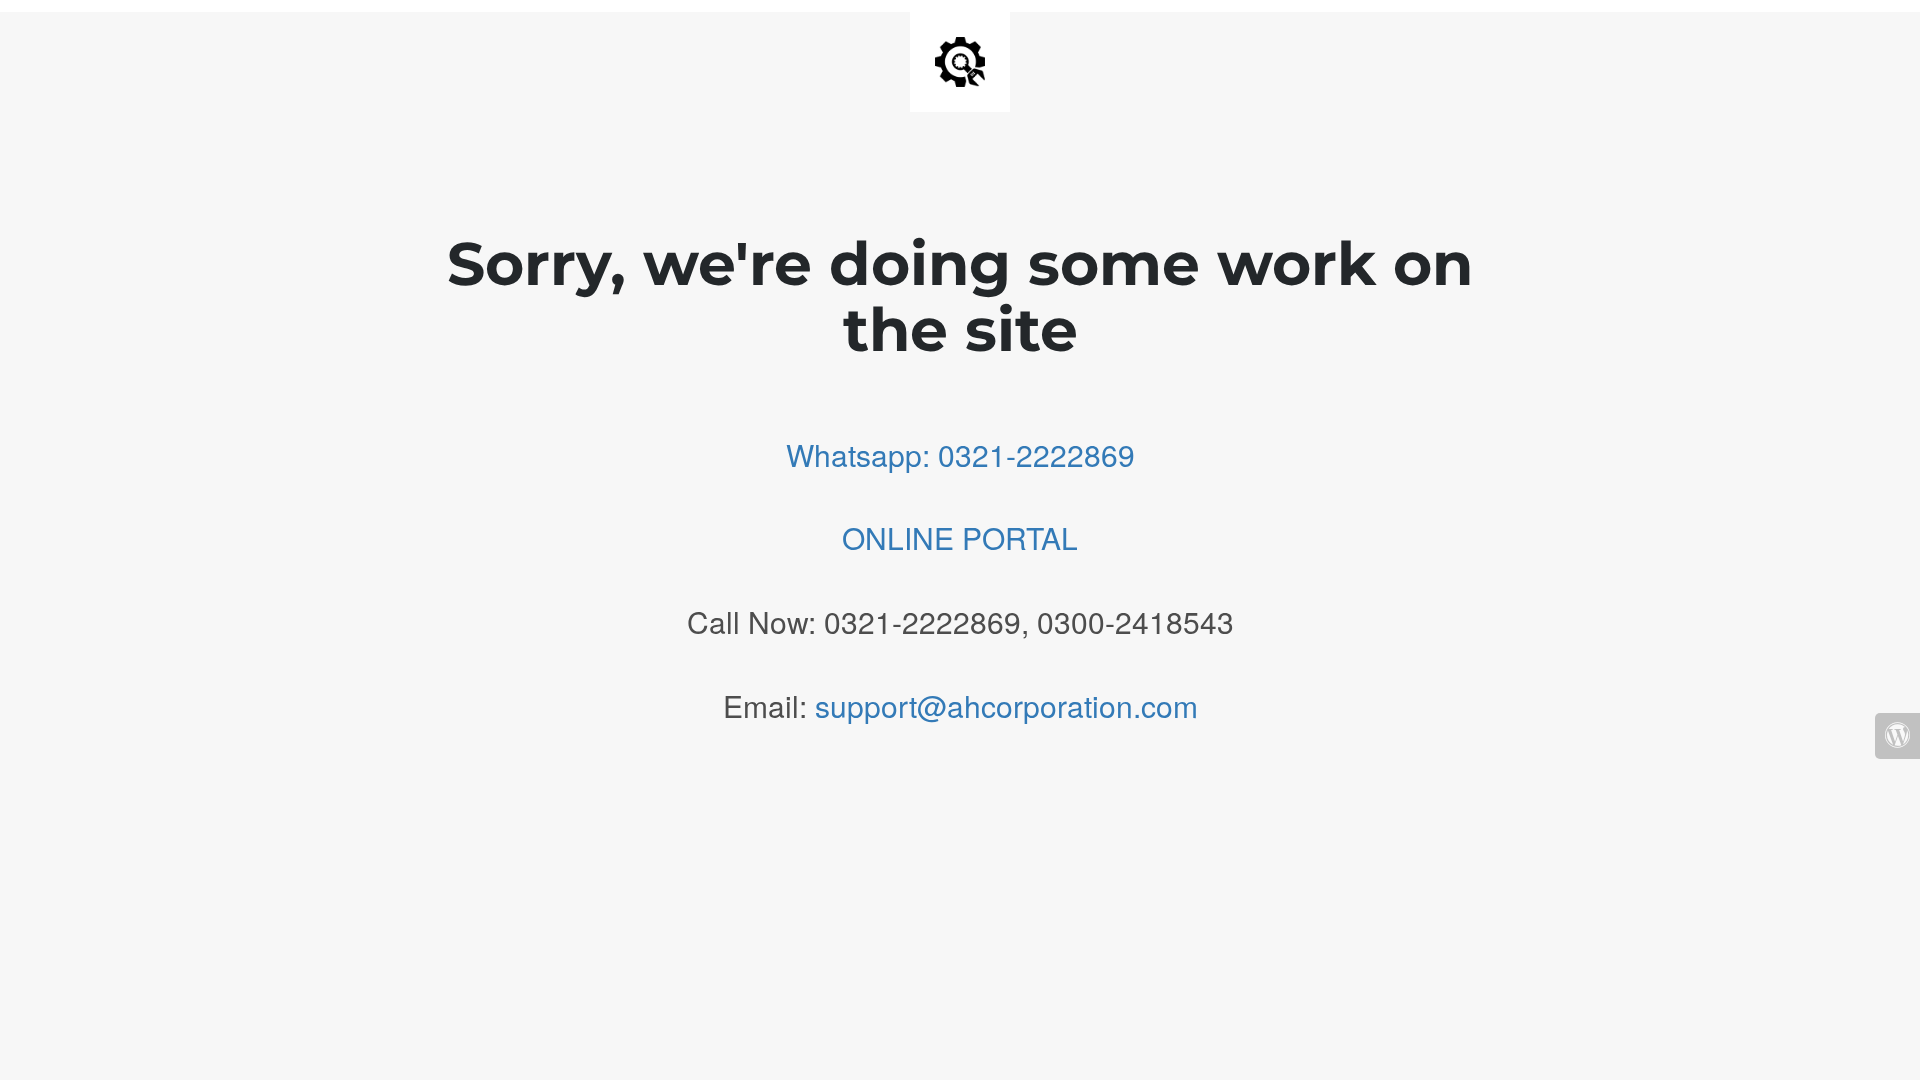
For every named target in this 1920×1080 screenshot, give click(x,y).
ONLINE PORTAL (960, 537)
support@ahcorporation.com (1006, 705)
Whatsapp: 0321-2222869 (960, 454)
